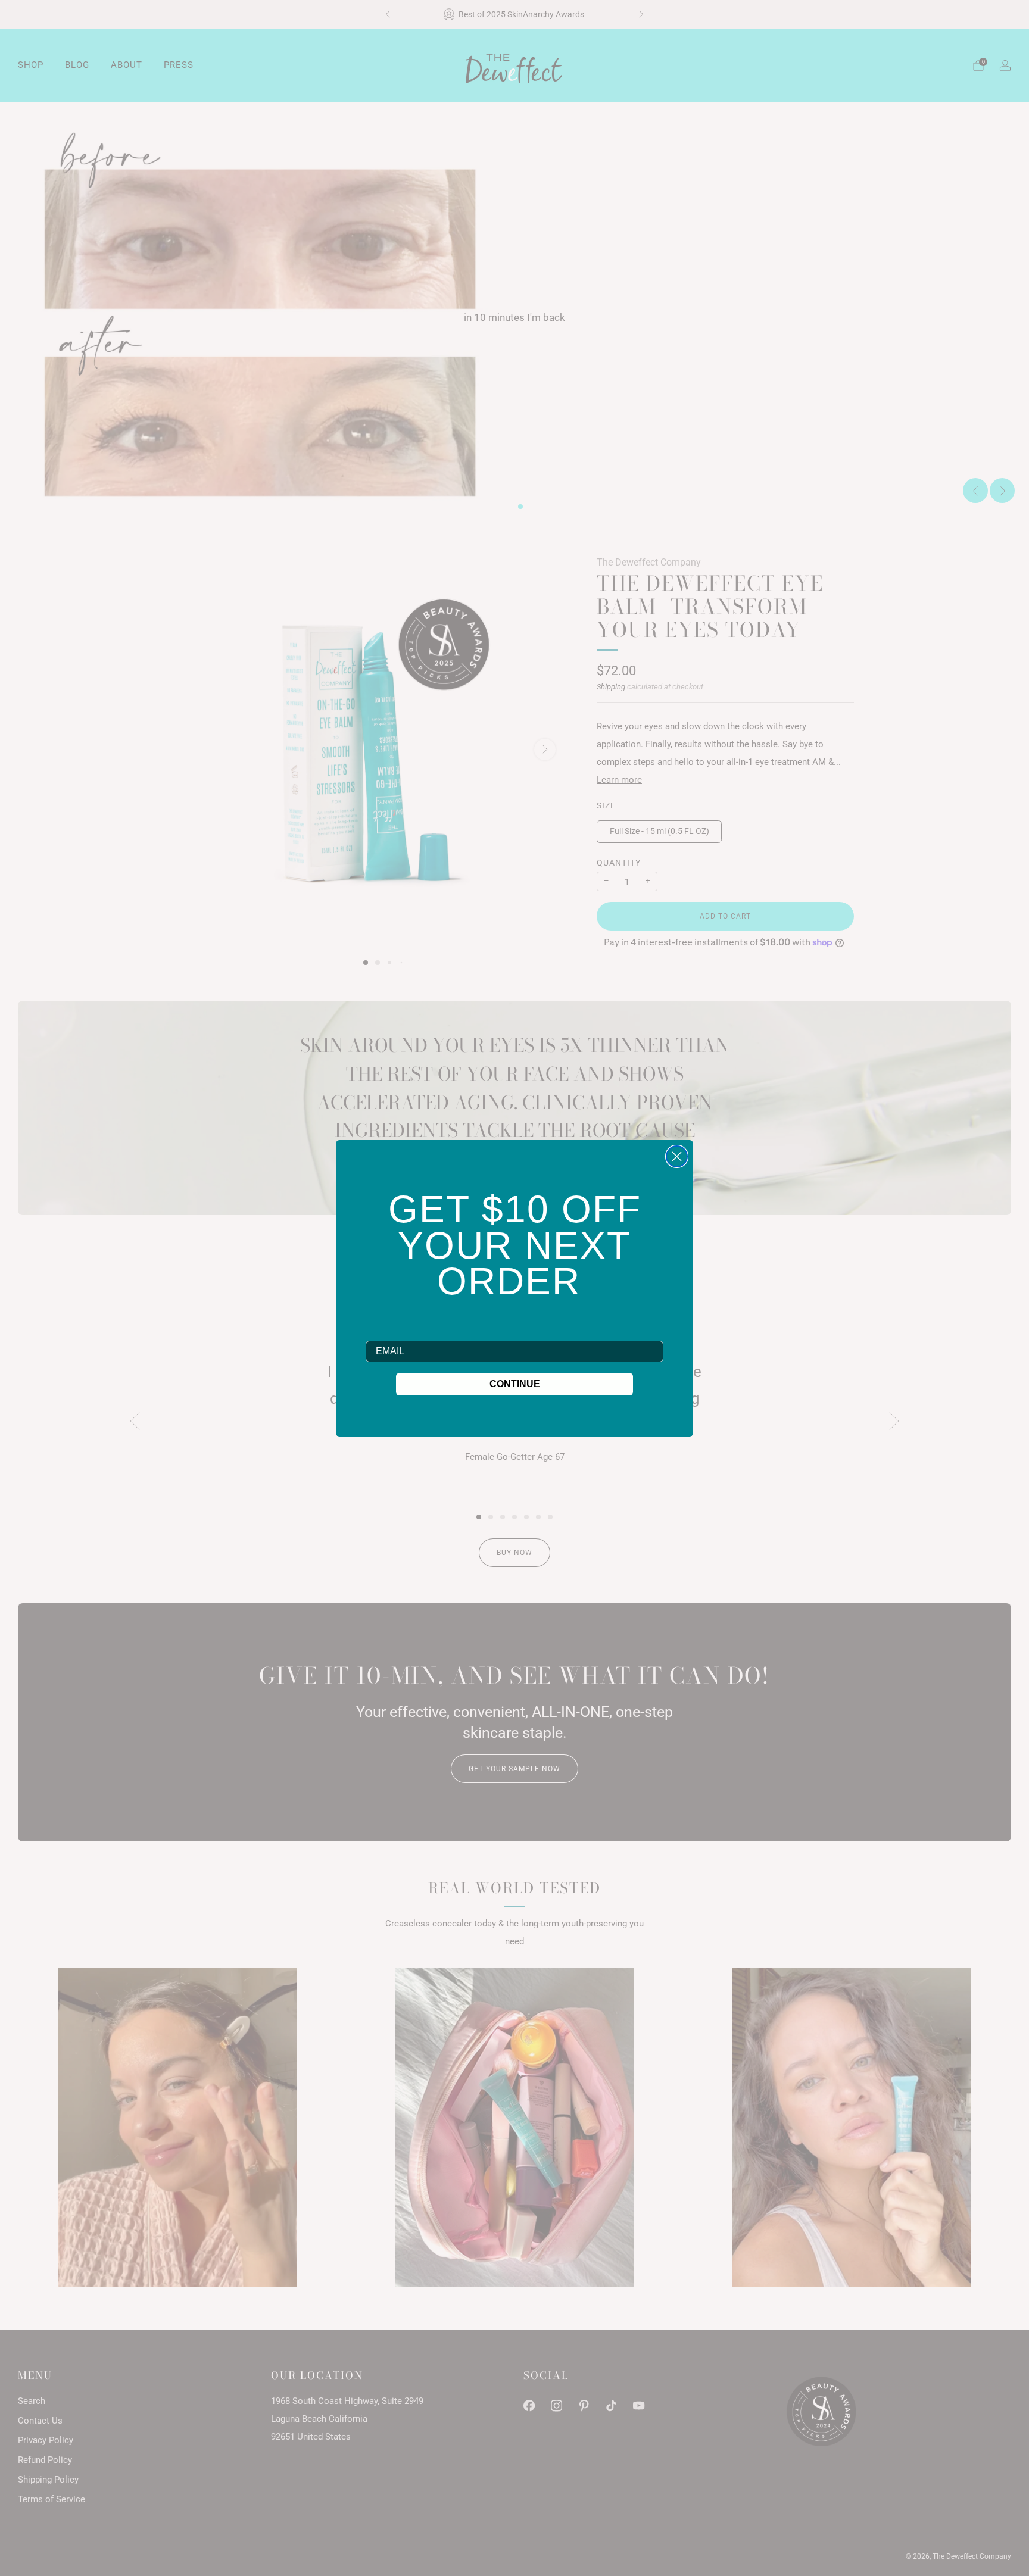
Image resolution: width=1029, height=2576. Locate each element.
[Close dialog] (677, 1156)
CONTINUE (515, 1384)
